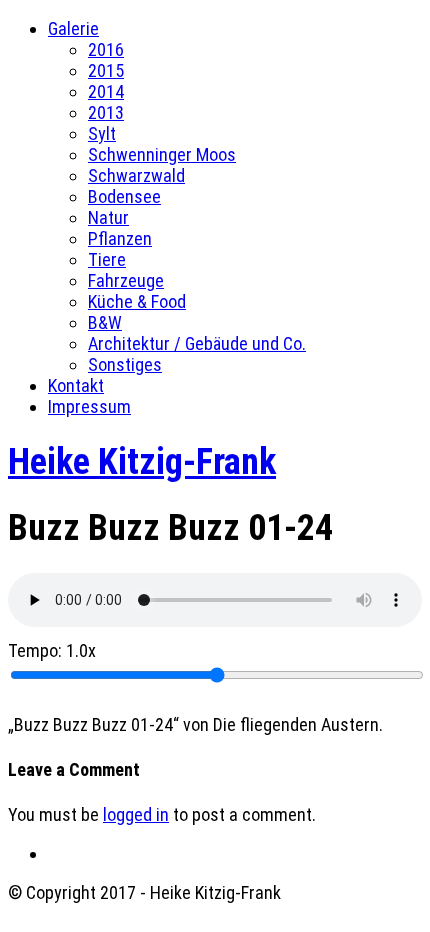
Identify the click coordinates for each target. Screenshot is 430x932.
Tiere (107, 259)
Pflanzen (120, 238)
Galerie (73, 28)
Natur (108, 217)
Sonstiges (125, 364)
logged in (136, 814)
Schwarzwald (136, 175)
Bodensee (124, 196)
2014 (106, 91)
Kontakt (76, 385)
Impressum (89, 406)
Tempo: (52, 650)
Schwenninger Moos (162, 154)
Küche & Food (137, 301)
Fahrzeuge (126, 280)
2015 (106, 70)
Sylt (102, 133)
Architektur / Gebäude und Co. (197, 343)
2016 (106, 49)
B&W (105, 322)
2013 (106, 112)
